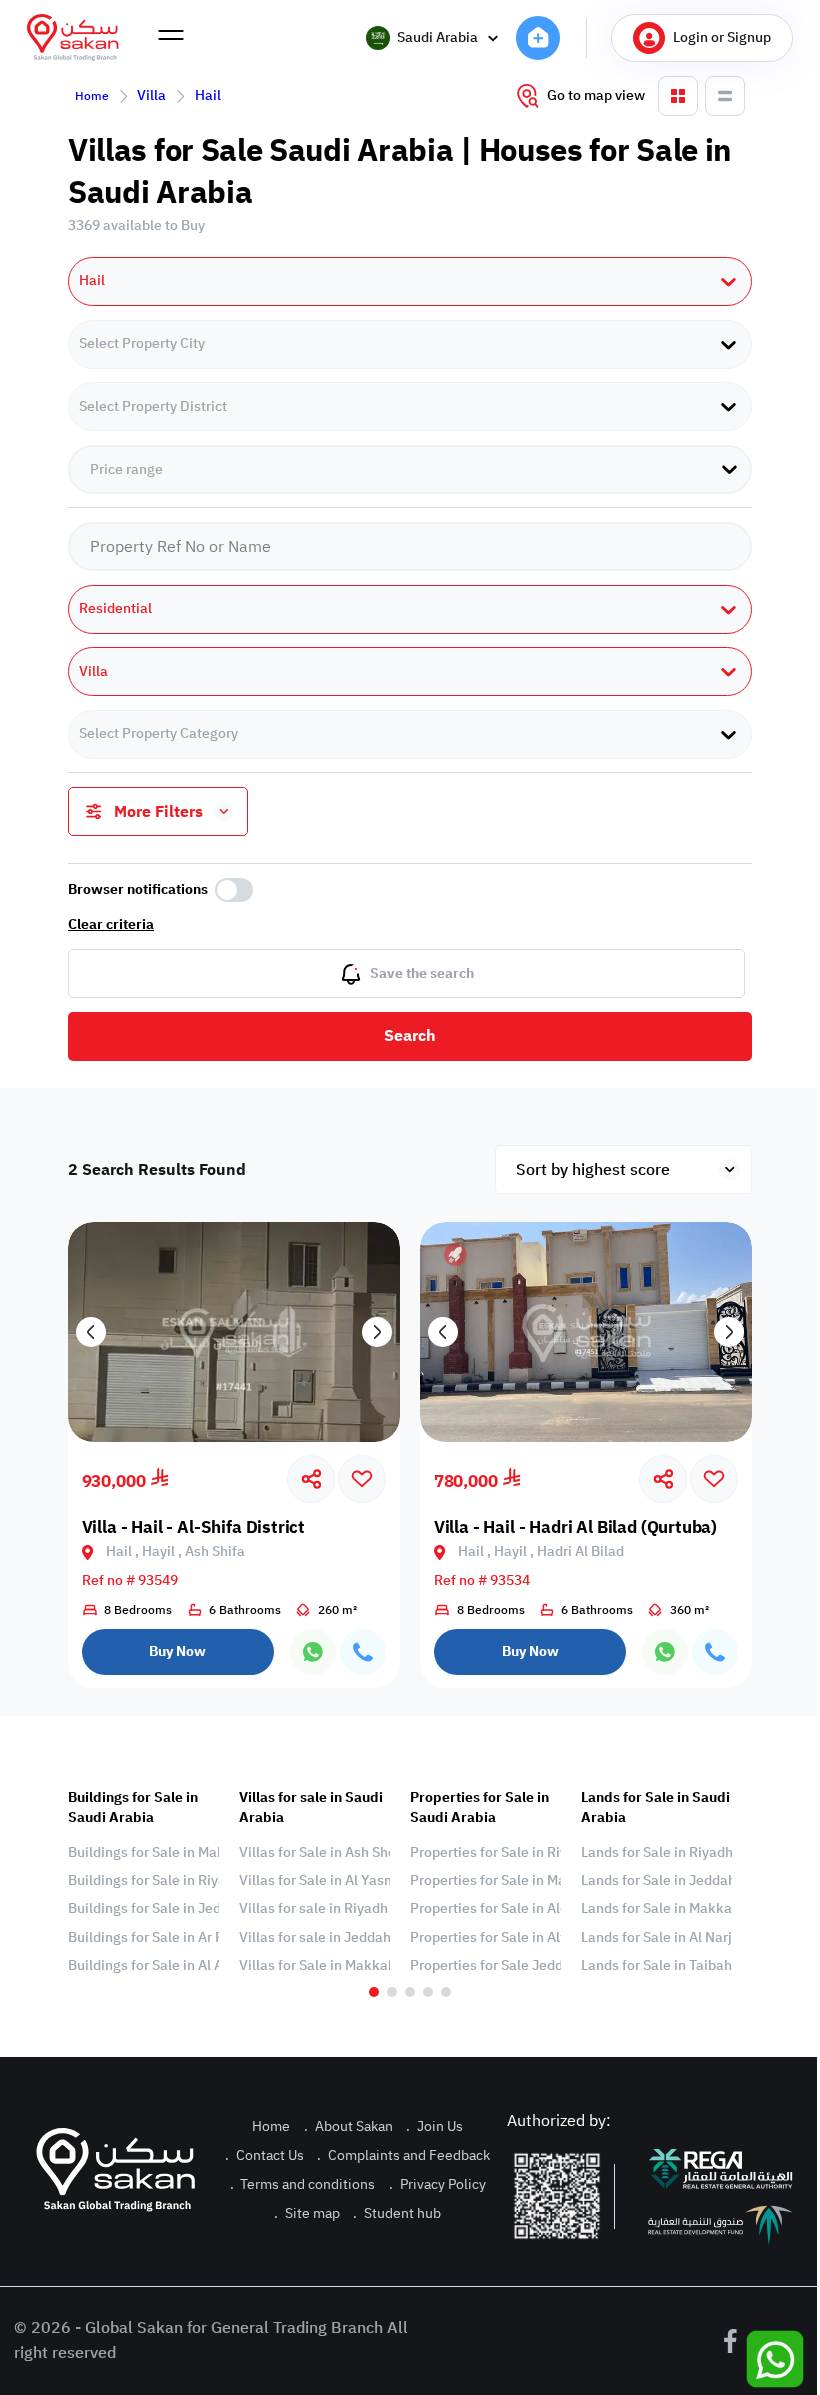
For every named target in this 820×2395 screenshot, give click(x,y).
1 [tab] (374, 1992)
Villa (151, 95)
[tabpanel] (143, 1882)
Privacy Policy (437, 2184)
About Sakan (348, 2126)
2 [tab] (392, 1992)
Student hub (397, 2213)
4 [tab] (428, 1992)
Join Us (434, 2126)
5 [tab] (446, 1992)
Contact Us (264, 2155)
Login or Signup (722, 37)
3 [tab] (410, 1992)
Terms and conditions (303, 2184)
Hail (208, 95)
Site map (307, 2213)
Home (92, 96)
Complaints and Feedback (403, 2155)
